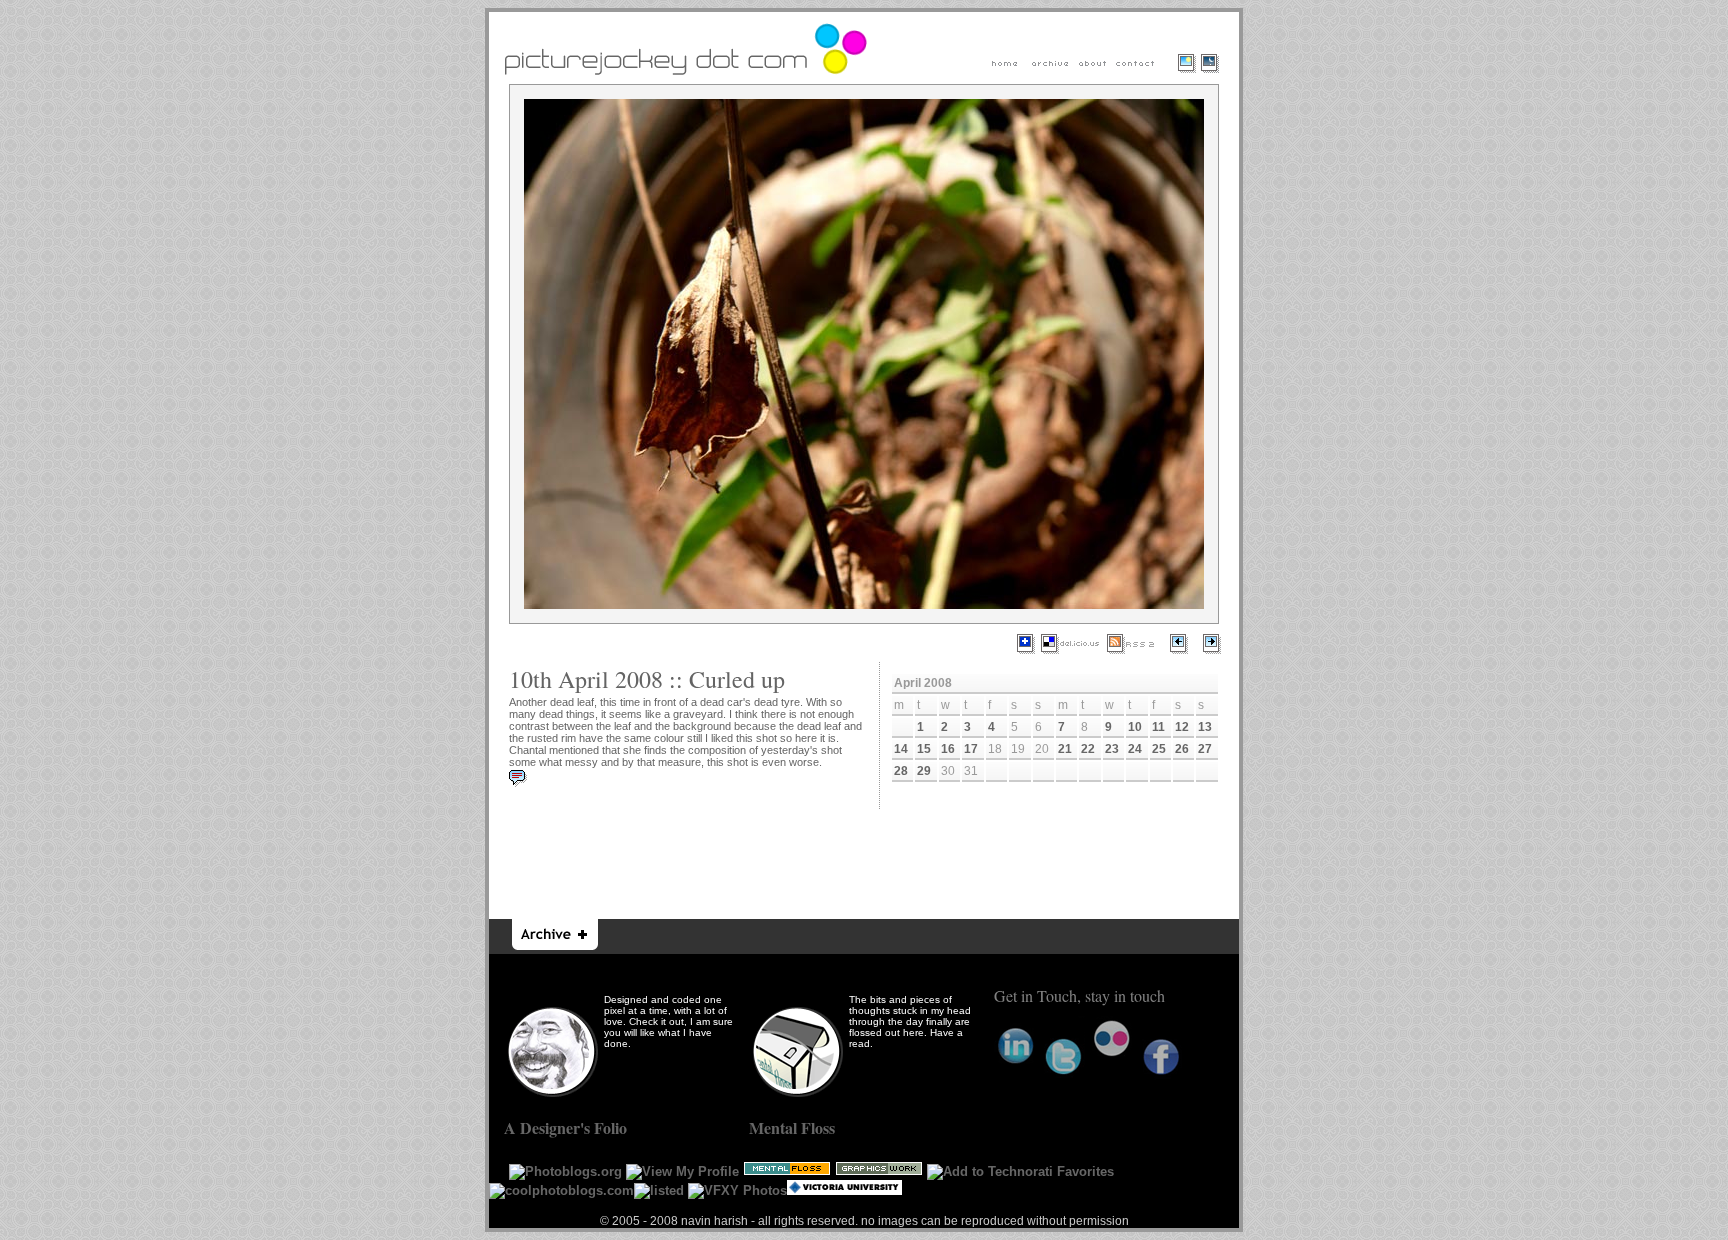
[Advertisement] (865, 864)
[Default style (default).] (1185, 77)
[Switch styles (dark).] (1215, 77)
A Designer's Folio (565, 1127)
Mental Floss (792, 1127)
